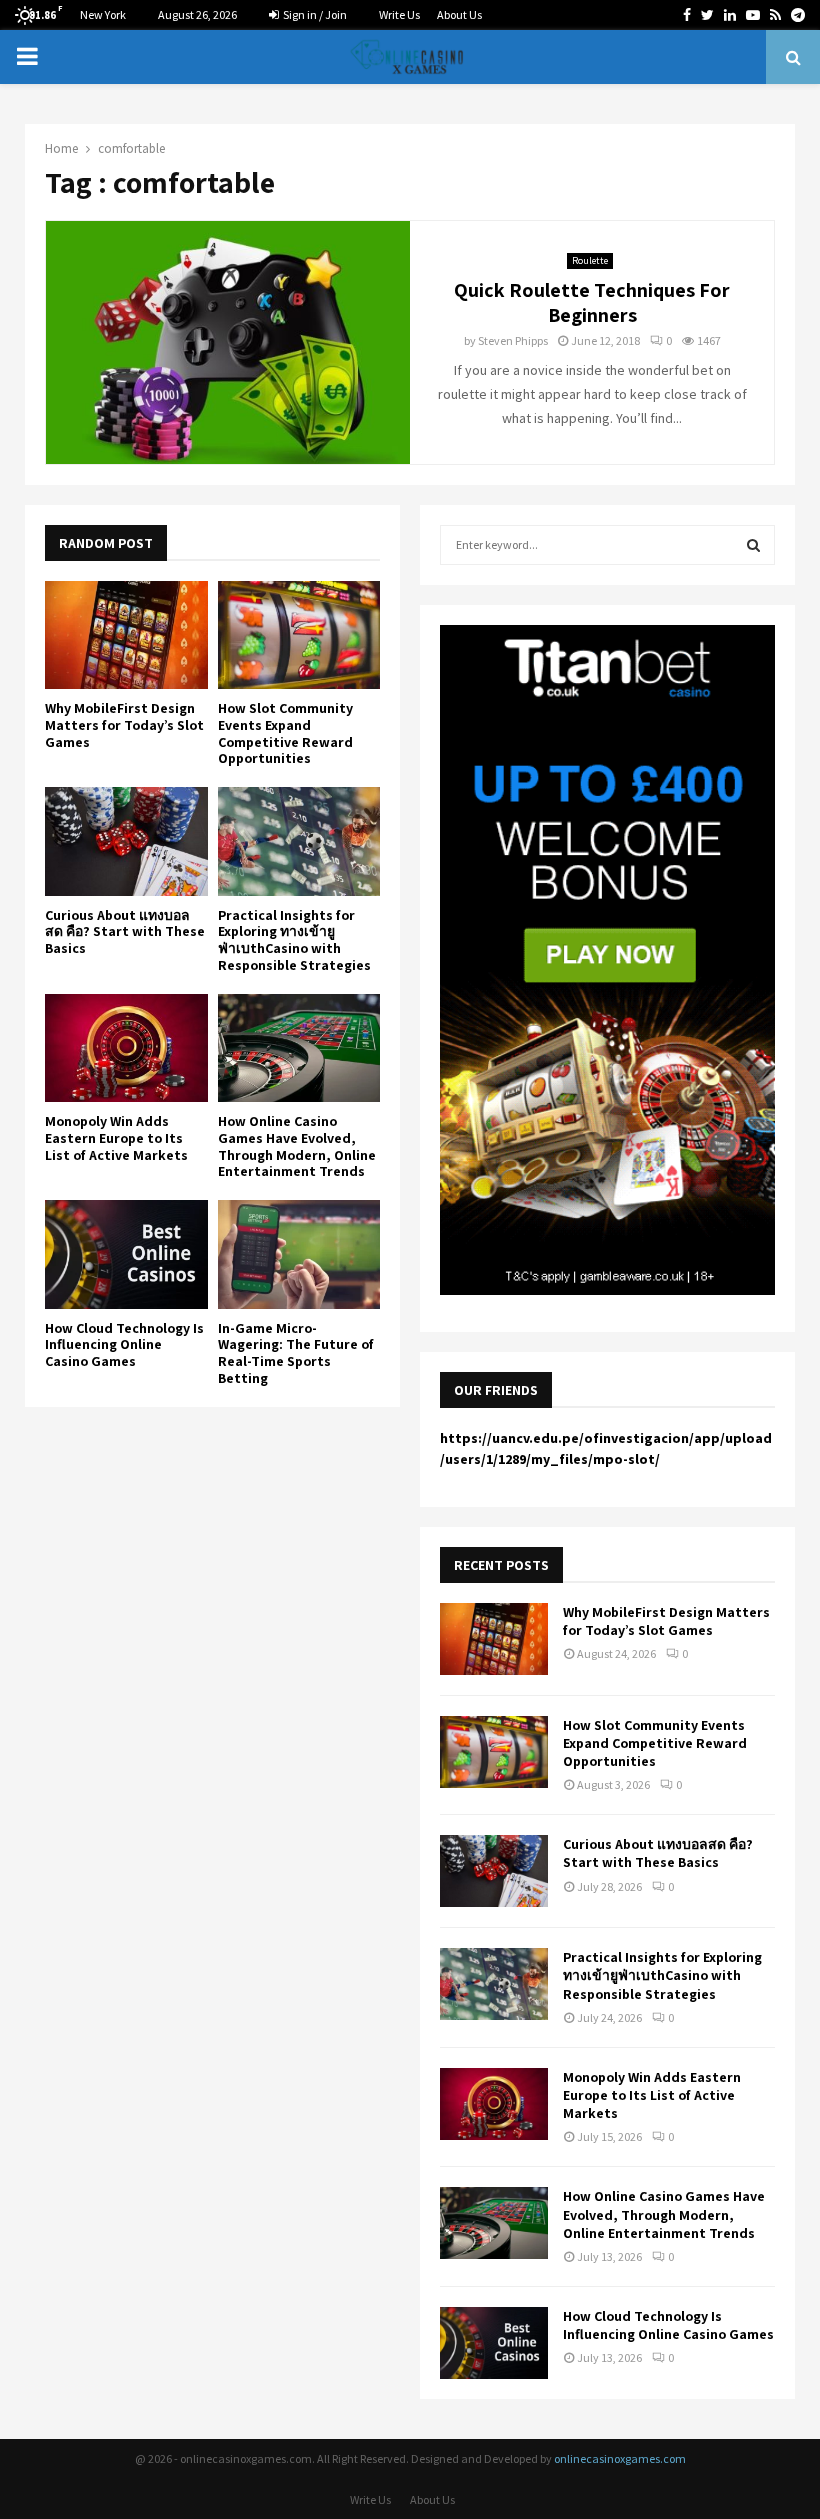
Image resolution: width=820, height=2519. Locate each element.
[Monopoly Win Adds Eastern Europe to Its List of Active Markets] (126, 1048)
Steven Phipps (513, 340)
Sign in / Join (314, 14)
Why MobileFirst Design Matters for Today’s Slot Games (124, 725)
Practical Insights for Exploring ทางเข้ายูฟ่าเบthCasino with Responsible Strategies (294, 940)
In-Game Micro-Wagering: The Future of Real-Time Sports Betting (296, 1353)
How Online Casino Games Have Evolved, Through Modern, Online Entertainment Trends (297, 1146)
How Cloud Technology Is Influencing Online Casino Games (124, 1345)
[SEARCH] (753, 545)
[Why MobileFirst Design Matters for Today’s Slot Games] (126, 635)
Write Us (399, 14)
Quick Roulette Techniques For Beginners (592, 302)
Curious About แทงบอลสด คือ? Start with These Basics (125, 932)
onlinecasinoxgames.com (620, 2458)
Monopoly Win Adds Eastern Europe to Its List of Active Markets (116, 1138)
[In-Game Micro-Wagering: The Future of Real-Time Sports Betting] (299, 1254)
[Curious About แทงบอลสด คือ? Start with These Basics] (126, 841)
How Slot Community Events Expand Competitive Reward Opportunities (285, 733)
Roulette (590, 260)
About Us (459, 14)
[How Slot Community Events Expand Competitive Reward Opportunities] (299, 635)
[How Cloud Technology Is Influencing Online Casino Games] (126, 1254)
